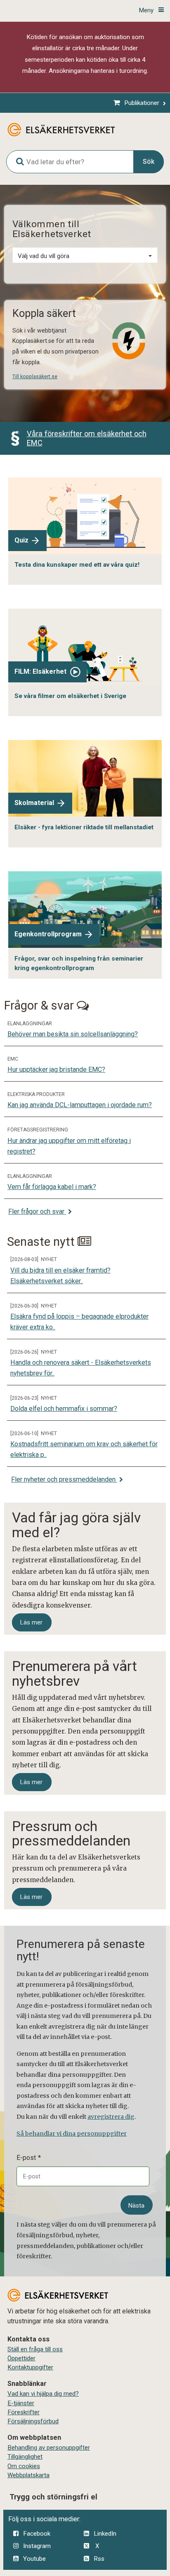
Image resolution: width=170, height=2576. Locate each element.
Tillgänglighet (25, 2457)
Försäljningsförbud (33, 2421)
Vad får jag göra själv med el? (76, 1525)
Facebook (37, 2534)
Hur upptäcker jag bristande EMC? (56, 1069)
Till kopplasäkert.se (35, 377)
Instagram (37, 2546)
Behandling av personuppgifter (49, 2448)
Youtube (34, 2559)
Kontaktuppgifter (30, 2367)
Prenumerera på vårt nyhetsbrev (74, 1673)
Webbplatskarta (28, 2475)
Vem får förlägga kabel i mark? (52, 1187)
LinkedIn (105, 2534)
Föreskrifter (24, 2412)
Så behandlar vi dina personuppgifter (72, 2134)
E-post (26, 2158)
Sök (149, 162)
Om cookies (24, 2466)
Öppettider (21, 2358)
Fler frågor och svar (37, 1211)
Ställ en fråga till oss (35, 2349)
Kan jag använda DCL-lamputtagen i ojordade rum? (80, 1105)
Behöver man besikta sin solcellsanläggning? (73, 1034)
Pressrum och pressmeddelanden (71, 1834)
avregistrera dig (111, 2117)
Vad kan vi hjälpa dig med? (43, 2394)
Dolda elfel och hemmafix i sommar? (64, 1409)
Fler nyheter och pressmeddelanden (64, 1479)
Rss (99, 2559)
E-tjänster (21, 2403)
